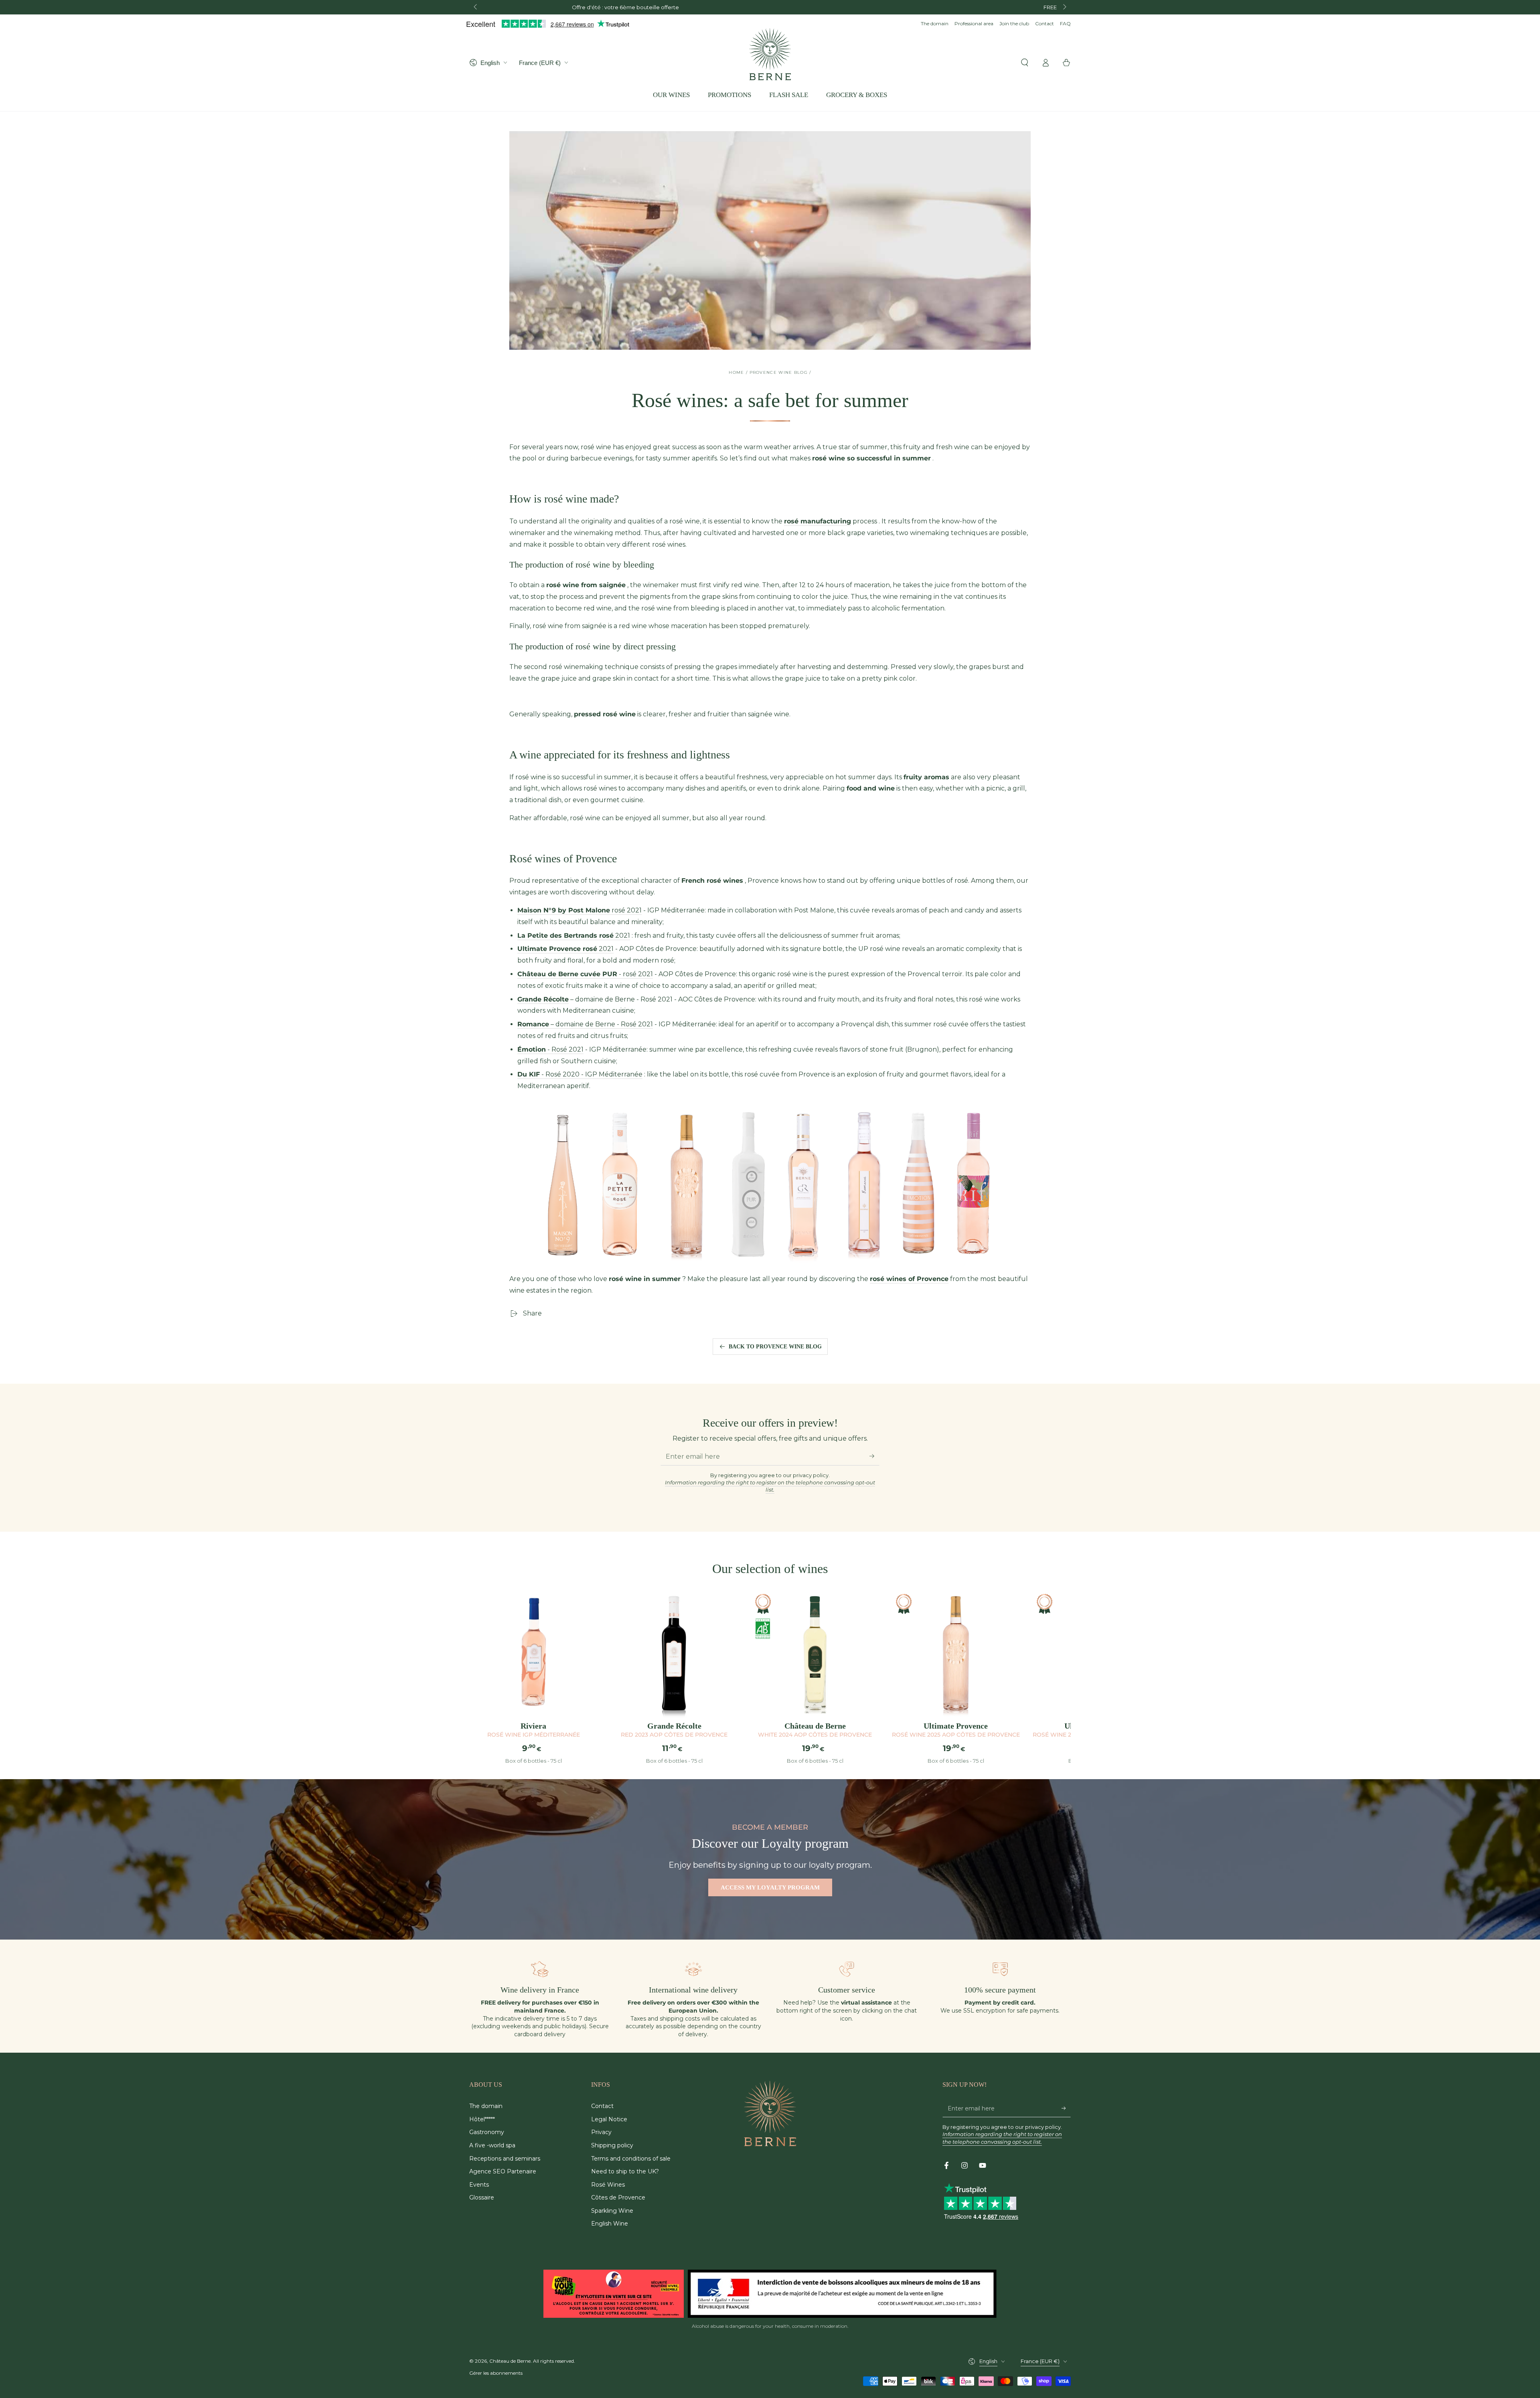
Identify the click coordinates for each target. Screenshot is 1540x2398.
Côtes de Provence (618, 2197)
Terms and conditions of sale (631, 2159)
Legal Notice (609, 2119)
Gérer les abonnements (496, 2373)
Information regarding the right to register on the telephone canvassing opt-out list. (770, 1486)
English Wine (610, 2224)
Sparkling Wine (612, 2211)
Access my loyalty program (770, 1887)
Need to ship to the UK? (625, 2171)
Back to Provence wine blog (775, 1347)
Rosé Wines (608, 2185)
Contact (1045, 23)
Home (736, 372)
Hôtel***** (482, 2119)
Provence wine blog (779, 372)
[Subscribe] (874, 1456)
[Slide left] (476, 7)
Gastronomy (487, 2132)
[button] (1025, 63)
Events (479, 2185)
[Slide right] (1064, 7)
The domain (935, 23)
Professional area (974, 23)
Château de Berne (510, 2361)
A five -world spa (492, 2145)
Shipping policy (612, 2145)
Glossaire (482, 2197)
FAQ (1065, 23)
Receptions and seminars (505, 2159)
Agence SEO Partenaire (503, 2171)
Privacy (601, 2132)
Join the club (1014, 23)
